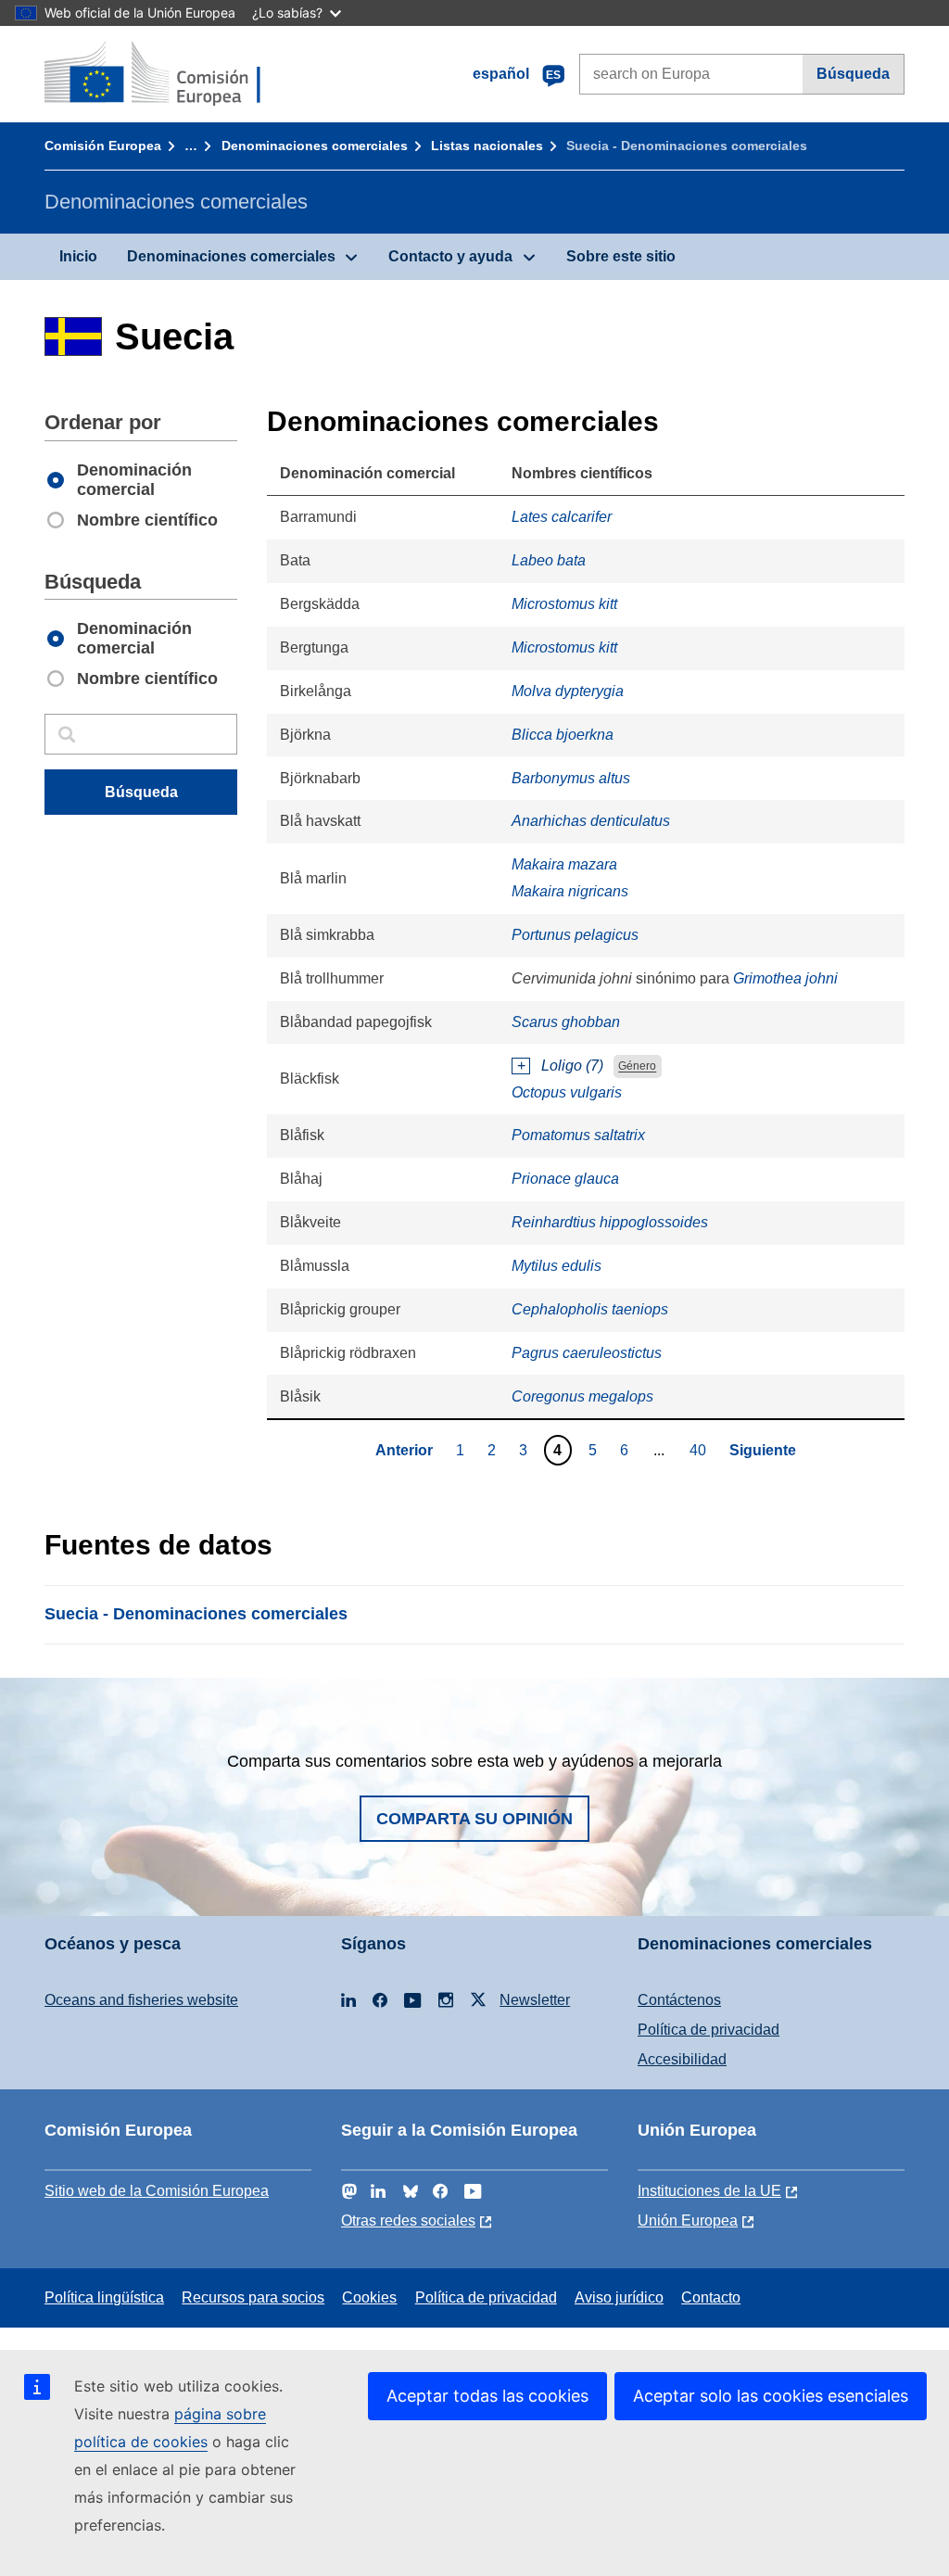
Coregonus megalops (582, 1396)
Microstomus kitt (564, 604)
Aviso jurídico (619, 2297)
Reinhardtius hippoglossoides (610, 1222)
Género (637, 1067)
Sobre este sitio (621, 256)
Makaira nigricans (570, 891)
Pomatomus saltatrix (578, 1135)
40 (700, 1450)
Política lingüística (104, 2297)
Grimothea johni (785, 978)
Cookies (369, 2297)
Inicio (78, 256)
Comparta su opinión (474, 1819)
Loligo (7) (572, 1066)
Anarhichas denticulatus (591, 821)
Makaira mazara (564, 864)
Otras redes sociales (408, 2221)
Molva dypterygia (568, 691)
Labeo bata (549, 560)
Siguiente (763, 1450)
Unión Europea (688, 2221)
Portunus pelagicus (575, 935)
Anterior (404, 1450)
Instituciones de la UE (709, 2191)
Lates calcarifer (562, 517)
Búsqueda (853, 74)
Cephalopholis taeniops (590, 1309)
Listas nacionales (487, 146)
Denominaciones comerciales (315, 146)
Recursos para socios (253, 2297)
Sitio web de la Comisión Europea (157, 2191)
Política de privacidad (709, 2030)
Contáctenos (679, 2000)
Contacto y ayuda (450, 256)
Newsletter (535, 2000)
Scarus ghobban (566, 1022)
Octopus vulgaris (567, 1092)
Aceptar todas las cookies (487, 2396)
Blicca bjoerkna (563, 735)
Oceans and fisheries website (141, 2000)
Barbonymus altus (571, 778)
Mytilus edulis (557, 1266)
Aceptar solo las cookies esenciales (771, 2396)
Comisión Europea (103, 146)
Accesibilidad (682, 2059)
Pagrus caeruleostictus (587, 1353)
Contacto (711, 2297)
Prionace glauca (565, 1179)
